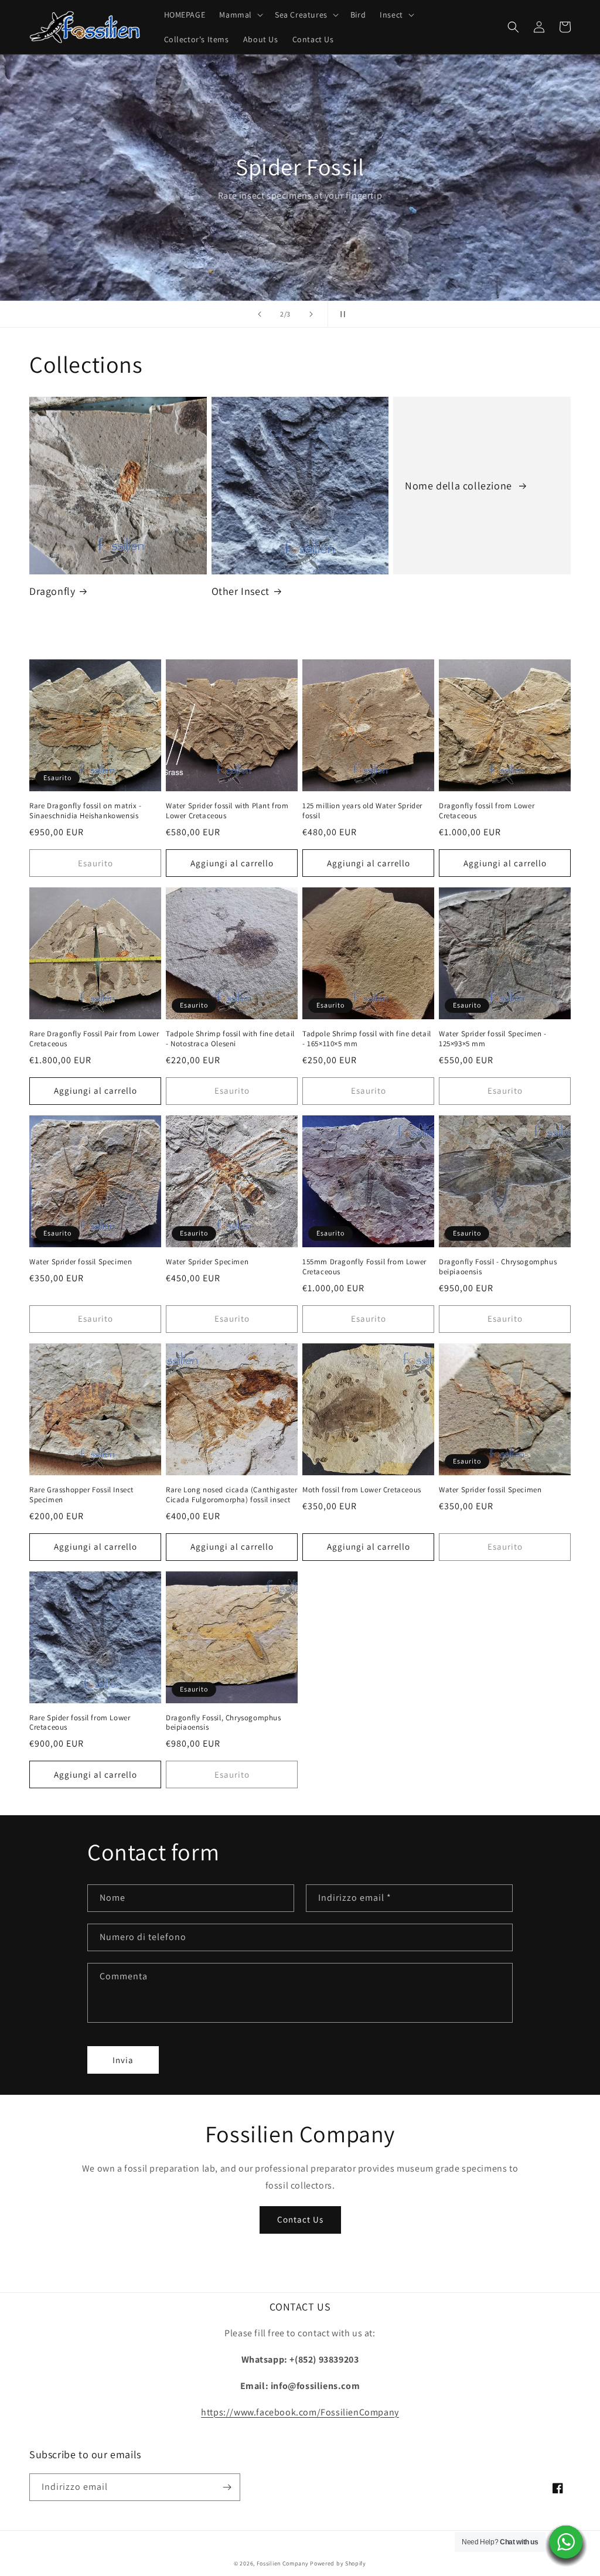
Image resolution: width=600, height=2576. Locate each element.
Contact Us (300, 2219)
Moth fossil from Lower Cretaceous (362, 1490)
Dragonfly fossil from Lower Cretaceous (487, 811)
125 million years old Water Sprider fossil (362, 811)
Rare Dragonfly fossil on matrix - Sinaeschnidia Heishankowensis (86, 811)
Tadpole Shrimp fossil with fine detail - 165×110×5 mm (367, 1039)
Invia (123, 2060)
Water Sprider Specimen (207, 1262)
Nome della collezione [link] (460, 486)
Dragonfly (52, 591)
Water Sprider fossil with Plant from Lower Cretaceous (227, 811)
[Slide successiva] (311, 314)
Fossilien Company (283, 2563)
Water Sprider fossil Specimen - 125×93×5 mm (493, 1039)
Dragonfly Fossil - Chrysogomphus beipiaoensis (498, 1267)
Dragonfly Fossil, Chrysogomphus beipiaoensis (224, 1723)
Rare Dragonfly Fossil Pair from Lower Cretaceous (94, 1039)
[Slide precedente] (260, 314)
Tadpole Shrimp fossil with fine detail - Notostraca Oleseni (230, 1039)
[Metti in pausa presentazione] (340, 314)
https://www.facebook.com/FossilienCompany (300, 2412)
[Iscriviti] (227, 2487)
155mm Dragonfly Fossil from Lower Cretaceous (364, 1267)
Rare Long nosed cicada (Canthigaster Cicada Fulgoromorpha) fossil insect (232, 1495)
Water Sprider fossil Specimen (81, 1262)
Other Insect (241, 591)
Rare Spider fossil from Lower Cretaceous (80, 1723)
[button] (240, 15)
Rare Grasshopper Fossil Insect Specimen (81, 1495)
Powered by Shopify (338, 2563)
